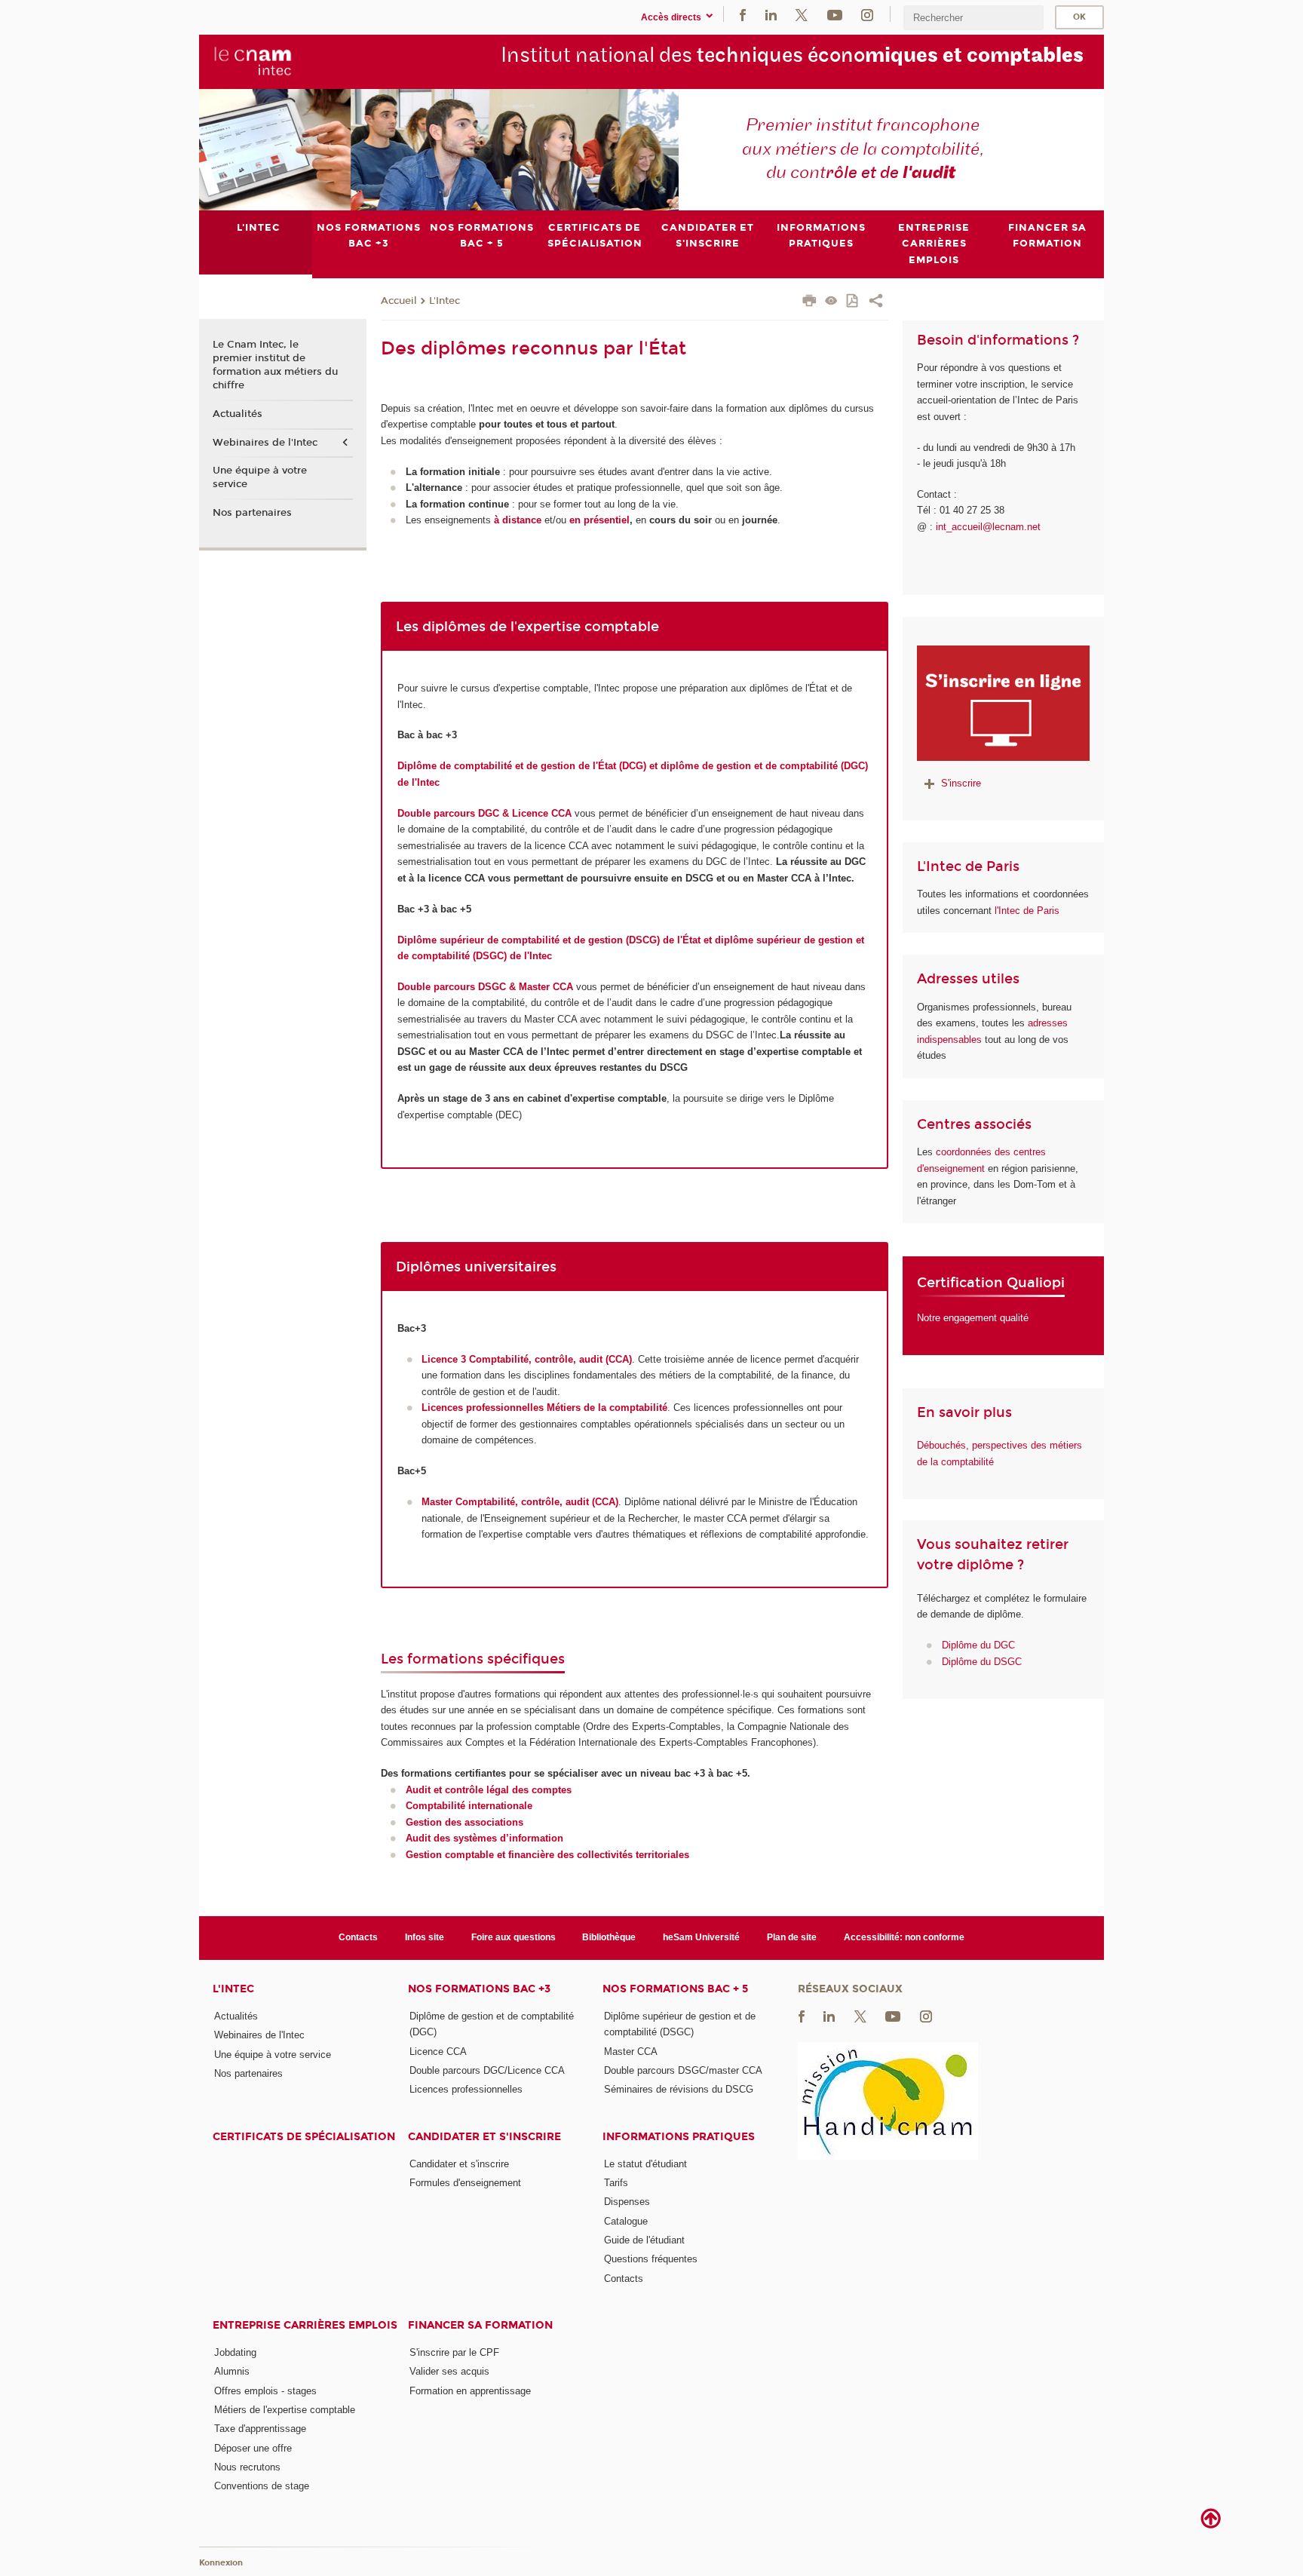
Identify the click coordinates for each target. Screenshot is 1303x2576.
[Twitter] (802, 14)
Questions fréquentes (651, 2259)
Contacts (358, 1937)
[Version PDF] (853, 302)
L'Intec (445, 301)
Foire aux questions (514, 1937)
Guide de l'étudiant (644, 2240)
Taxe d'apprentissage (260, 2429)
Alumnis (232, 2371)
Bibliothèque (609, 1937)
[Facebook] (743, 14)
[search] (973, 18)
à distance (518, 520)
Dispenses (627, 2202)
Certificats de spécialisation (304, 2137)
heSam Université (701, 1937)
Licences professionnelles (466, 2089)
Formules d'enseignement (465, 2183)
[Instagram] (867, 14)
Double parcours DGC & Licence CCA (486, 813)
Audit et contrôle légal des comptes (489, 1790)
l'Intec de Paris (1027, 911)
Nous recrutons (247, 2467)
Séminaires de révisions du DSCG (679, 2089)
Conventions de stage (262, 2486)
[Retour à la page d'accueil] (253, 61)
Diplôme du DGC (978, 1645)
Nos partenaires (252, 513)
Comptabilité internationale (469, 1806)
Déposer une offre (253, 2448)
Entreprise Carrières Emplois (305, 2325)
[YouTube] (835, 14)
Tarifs (616, 2183)
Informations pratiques (679, 2137)
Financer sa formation (480, 2325)
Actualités (238, 414)
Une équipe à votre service (260, 477)
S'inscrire (961, 783)
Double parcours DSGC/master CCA (683, 2070)
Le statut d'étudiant (645, 2164)
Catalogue (626, 2221)
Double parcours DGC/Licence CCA (487, 2070)
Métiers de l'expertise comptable (285, 2410)
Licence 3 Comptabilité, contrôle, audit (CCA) (527, 1359)
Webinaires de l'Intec (265, 443)
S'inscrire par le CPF (454, 2352)
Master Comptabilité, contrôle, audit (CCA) (520, 1502)
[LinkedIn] (771, 14)
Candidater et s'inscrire (484, 2137)
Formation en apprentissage (470, 2391)
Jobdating (235, 2352)
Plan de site (792, 1937)
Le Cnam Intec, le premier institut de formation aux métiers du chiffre (275, 365)
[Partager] (876, 302)
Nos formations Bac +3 (479, 1989)
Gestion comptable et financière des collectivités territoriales (547, 1855)
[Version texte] (831, 302)
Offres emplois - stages (265, 2391)
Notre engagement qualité (973, 1318)
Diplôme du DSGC (982, 1662)
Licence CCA (438, 2052)
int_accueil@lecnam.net (988, 527)
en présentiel (599, 520)
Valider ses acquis (449, 2371)
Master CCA (631, 2052)
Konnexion (221, 2563)
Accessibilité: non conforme (904, 1937)
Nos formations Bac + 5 (675, 1989)
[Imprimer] (809, 302)
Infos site (425, 1937)
